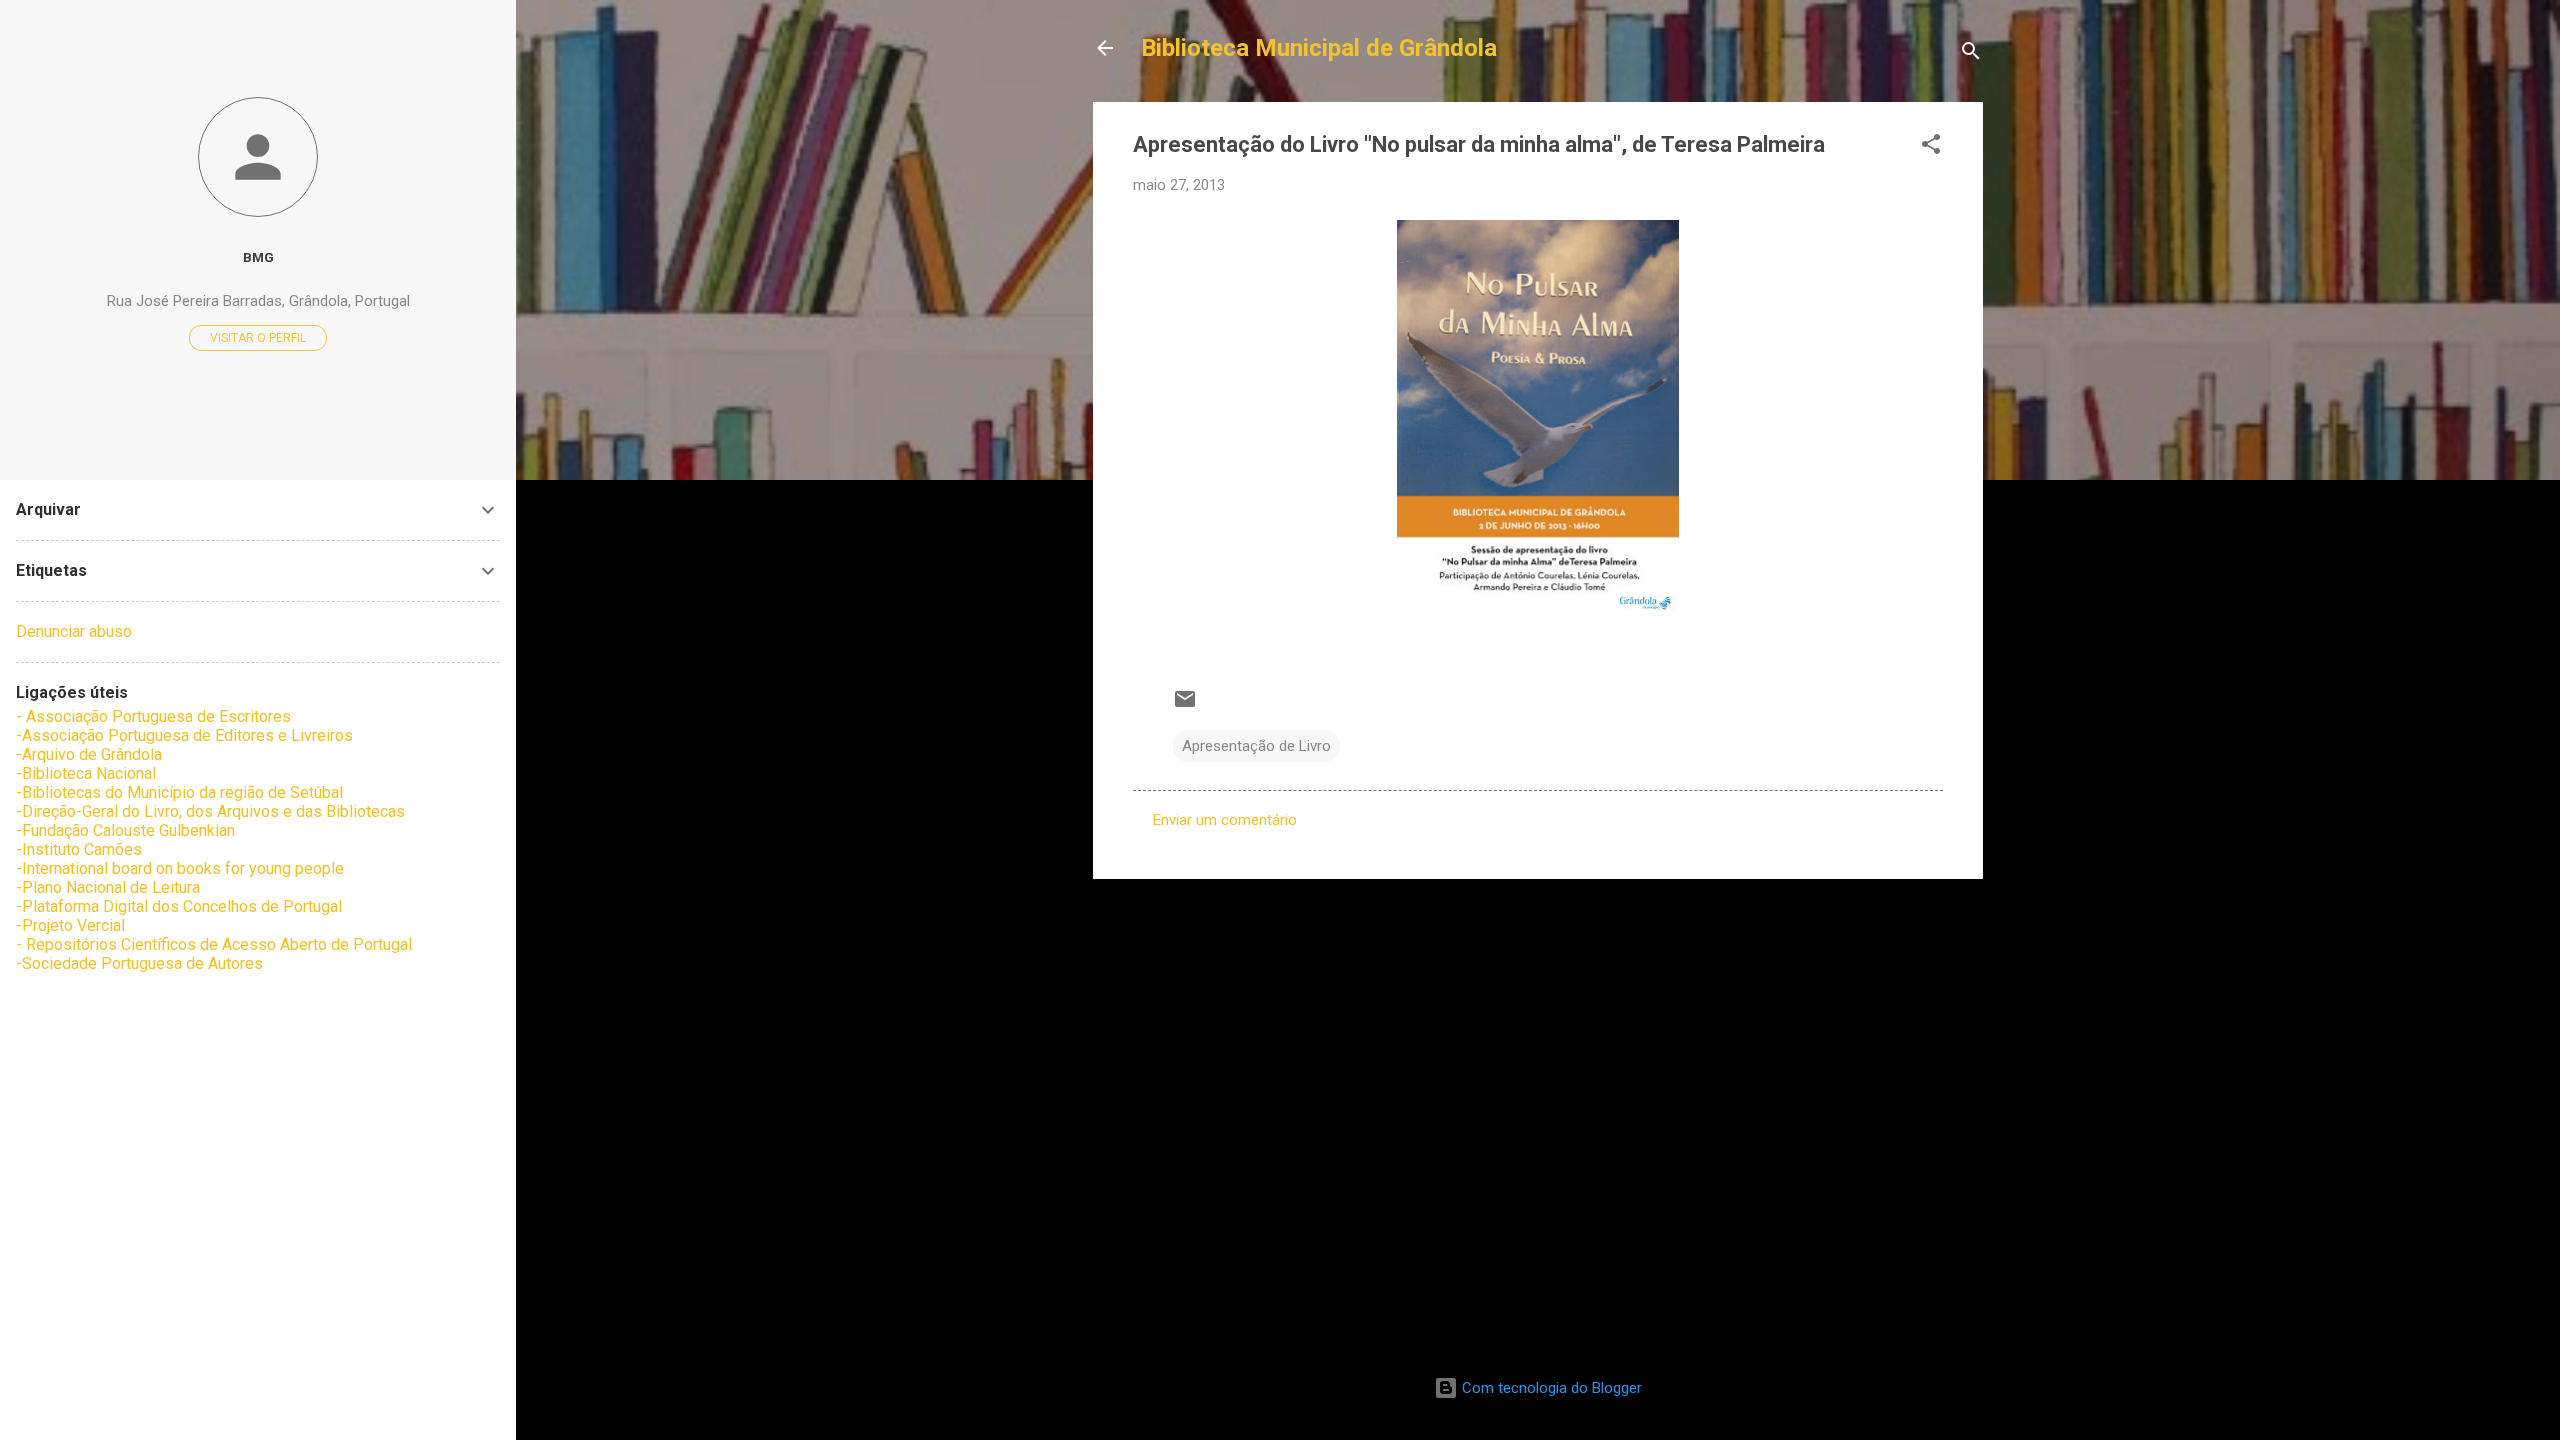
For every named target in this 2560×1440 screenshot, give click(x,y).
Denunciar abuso (74, 631)
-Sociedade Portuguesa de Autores (139, 963)
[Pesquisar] (1971, 54)
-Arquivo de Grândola (89, 754)
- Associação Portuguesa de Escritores (153, 716)
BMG (258, 257)
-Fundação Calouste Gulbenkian (125, 830)
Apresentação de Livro (1256, 746)
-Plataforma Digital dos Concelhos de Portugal (179, 906)
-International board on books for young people (180, 868)
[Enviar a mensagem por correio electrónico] (1185, 706)
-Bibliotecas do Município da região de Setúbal (179, 792)
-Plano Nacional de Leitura (108, 887)
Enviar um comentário (1225, 820)
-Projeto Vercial (70, 925)
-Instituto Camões (79, 849)
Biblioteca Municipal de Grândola (1319, 48)
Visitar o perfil (258, 338)
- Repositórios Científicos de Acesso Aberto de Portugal (214, 944)
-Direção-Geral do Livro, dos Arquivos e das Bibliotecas (210, 811)
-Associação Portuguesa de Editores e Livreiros (184, 735)
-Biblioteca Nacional (86, 773)
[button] (1931, 147)
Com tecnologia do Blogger (1550, 1388)
